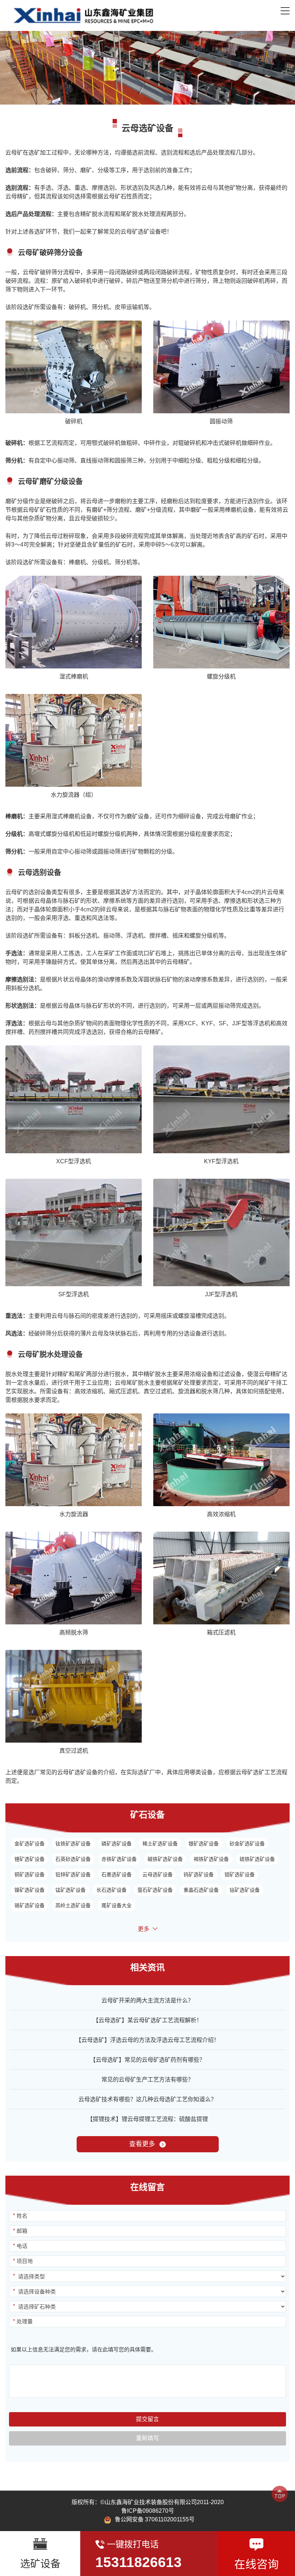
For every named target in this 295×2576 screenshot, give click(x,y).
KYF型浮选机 (221, 1161)
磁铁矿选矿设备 (165, 1859)
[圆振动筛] (221, 367)
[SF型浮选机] (74, 1232)
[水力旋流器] (74, 1460)
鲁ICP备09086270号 (148, 2511)
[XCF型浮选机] (74, 1099)
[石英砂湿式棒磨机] (74, 622)
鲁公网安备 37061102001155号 (155, 2519)
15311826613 (139, 2562)
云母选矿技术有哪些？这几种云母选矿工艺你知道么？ (147, 2099)
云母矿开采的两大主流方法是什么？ (147, 2000)
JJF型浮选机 (221, 1294)
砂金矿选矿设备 (247, 1844)
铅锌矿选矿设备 (73, 1874)
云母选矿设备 (158, 1874)
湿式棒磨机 (74, 677)
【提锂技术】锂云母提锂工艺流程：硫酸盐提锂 (147, 2119)
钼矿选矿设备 (240, 1874)
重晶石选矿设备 (201, 1890)
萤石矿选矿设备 (155, 1890)
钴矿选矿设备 (245, 1890)
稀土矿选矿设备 (160, 1844)
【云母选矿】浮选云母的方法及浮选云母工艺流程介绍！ (147, 2040)
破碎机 (74, 421)
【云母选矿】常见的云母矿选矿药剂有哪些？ (147, 2060)
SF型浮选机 (74, 1294)
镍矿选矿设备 (29, 1890)
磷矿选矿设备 (117, 1844)
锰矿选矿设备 (71, 1890)
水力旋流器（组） (74, 795)
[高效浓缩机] (221, 1460)
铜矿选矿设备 (29, 1874)
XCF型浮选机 (74, 1161)
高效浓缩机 (221, 1514)
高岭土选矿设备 (73, 1905)
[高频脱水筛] (74, 1578)
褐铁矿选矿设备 (211, 1859)
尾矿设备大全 (117, 1905)
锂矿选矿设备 (29, 1859)
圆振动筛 (221, 421)
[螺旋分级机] (221, 622)
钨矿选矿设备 (199, 1874)
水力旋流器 (74, 1514)
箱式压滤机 (221, 1632)
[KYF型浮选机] (221, 1099)
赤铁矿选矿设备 (119, 1859)
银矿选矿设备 (204, 1844)
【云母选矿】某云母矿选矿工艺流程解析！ (147, 2020)
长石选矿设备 (112, 1890)
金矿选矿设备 (29, 1844)
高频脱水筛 (74, 1632)
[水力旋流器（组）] (74, 740)
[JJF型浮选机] (221, 1232)
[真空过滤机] (74, 1696)
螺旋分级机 (221, 677)
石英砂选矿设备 (73, 1859)
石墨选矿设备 (117, 1874)
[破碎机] (74, 367)
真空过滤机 (74, 1751)
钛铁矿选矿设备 (73, 1844)
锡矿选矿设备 (29, 1905)
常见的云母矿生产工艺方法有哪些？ (147, 2080)
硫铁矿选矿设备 (257, 1859)
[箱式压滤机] (221, 1578)
